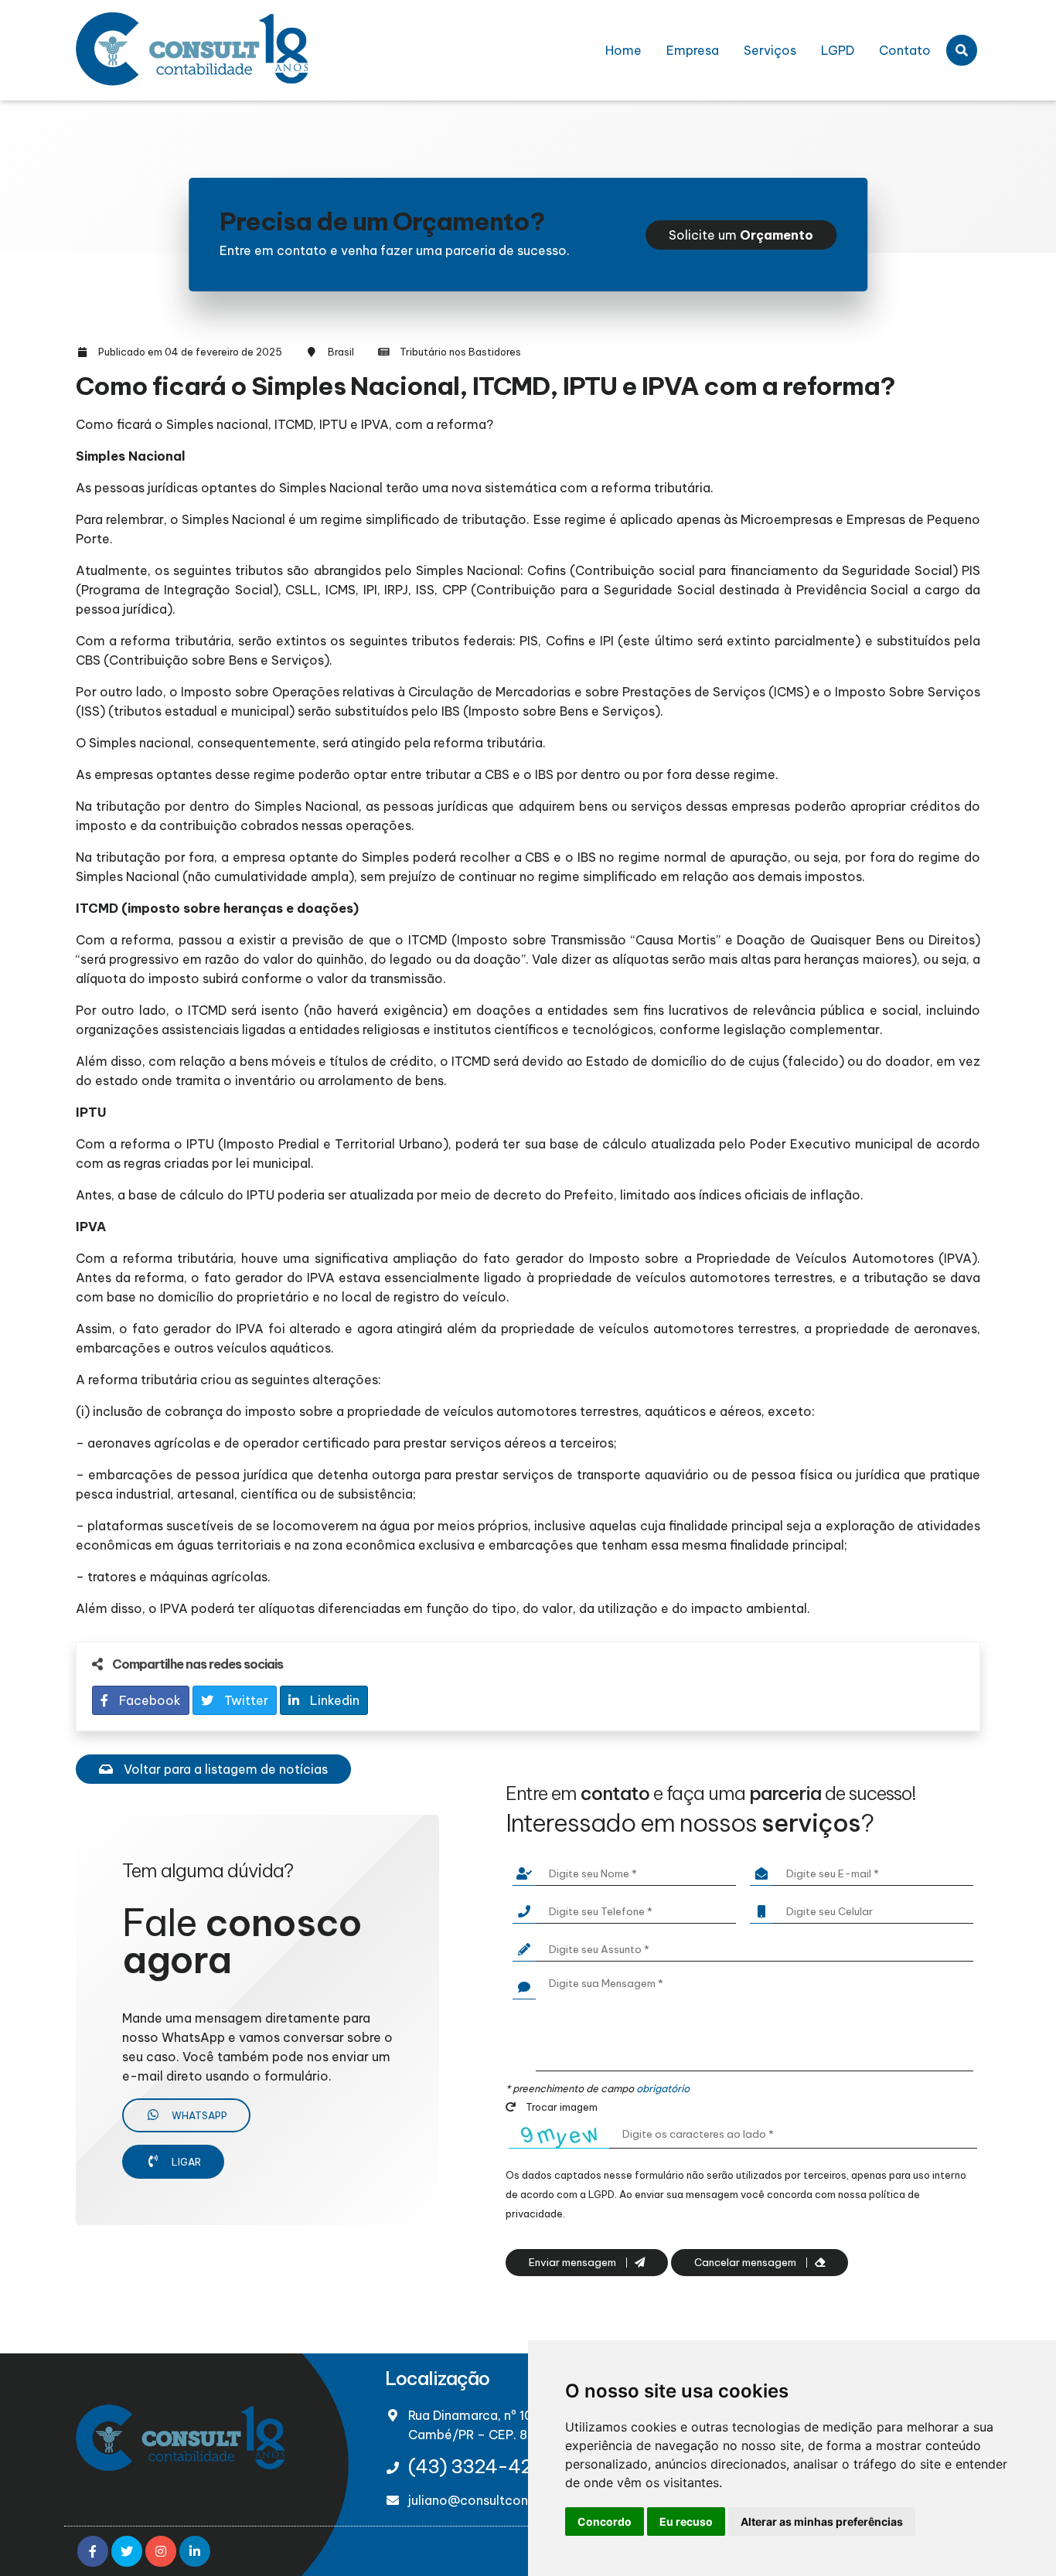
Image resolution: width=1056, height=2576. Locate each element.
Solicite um (741, 235)
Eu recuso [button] (686, 2522)
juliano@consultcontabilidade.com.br (522, 2500)
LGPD (838, 50)
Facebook (148, 1700)
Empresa (693, 50)
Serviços (770, 50)
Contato (905, 50)
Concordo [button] (605, 2522)
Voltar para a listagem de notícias (224, 1769)
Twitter (245, 1700)
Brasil (341, 352)
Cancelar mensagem (746, 2263)
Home (623, 50)
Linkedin (333, 1700)
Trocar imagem (560, 2107)
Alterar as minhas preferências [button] (822, 2522)
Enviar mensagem (574, 2263)
